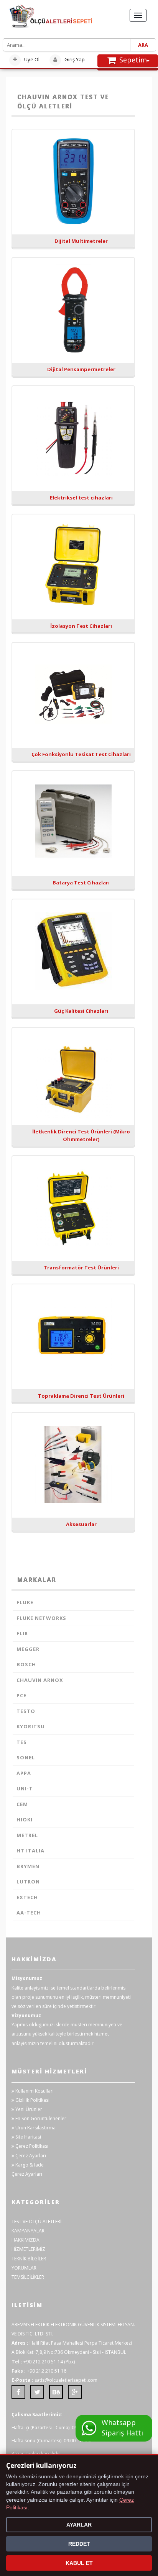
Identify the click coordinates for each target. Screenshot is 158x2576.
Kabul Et (79, 2563)
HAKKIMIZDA (26, 2240)
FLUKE (25, 1602)
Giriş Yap (74, 59)
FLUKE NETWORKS (41, 1618)
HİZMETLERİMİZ (28, 2249)
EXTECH (27, 1897)
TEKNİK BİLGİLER (29, 2259)
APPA (24, 1773)
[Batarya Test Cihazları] (73, 825)
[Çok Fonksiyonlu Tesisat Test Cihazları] (73, 697)
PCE (21, 1695)
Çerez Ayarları (30, 2156)
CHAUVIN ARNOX (40, 1680)
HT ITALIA (30, 1851)
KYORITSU (31, 1726)
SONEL (26, 1757)
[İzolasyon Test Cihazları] (73, 569)
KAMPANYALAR (28, 2231)
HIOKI (25, 1819)
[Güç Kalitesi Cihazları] (73, 954)
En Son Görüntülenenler (40, 2118)
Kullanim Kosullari (34, 2091)
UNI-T (25, 1788)
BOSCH (26, 1664)
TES (22, 1742)
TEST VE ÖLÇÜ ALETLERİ (36, 2221)
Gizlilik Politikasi (32, 2100)
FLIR (22, 1633)
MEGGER (28, 1649)
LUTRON (28, 1882)
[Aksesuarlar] (73, 1467)
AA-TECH (29, 1913)
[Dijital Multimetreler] (73, 184)
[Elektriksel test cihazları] (73, 441)
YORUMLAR (24, 2268)
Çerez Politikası (31, 2146)
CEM (22, 1804)
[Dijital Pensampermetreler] (73, 312)
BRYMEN (28, 1866)
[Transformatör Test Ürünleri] (73, 1210)
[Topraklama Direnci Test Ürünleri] (73, 1339)
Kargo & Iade (29, 2165)
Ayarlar (79, 2525)
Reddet (79, 2544)
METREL (27, 1835)
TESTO (26, 1711)
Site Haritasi (28, 2137)
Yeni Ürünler (28, 2109)
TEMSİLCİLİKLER (28, 2277)
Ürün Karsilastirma (35, 2128)
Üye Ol (31, 59)
